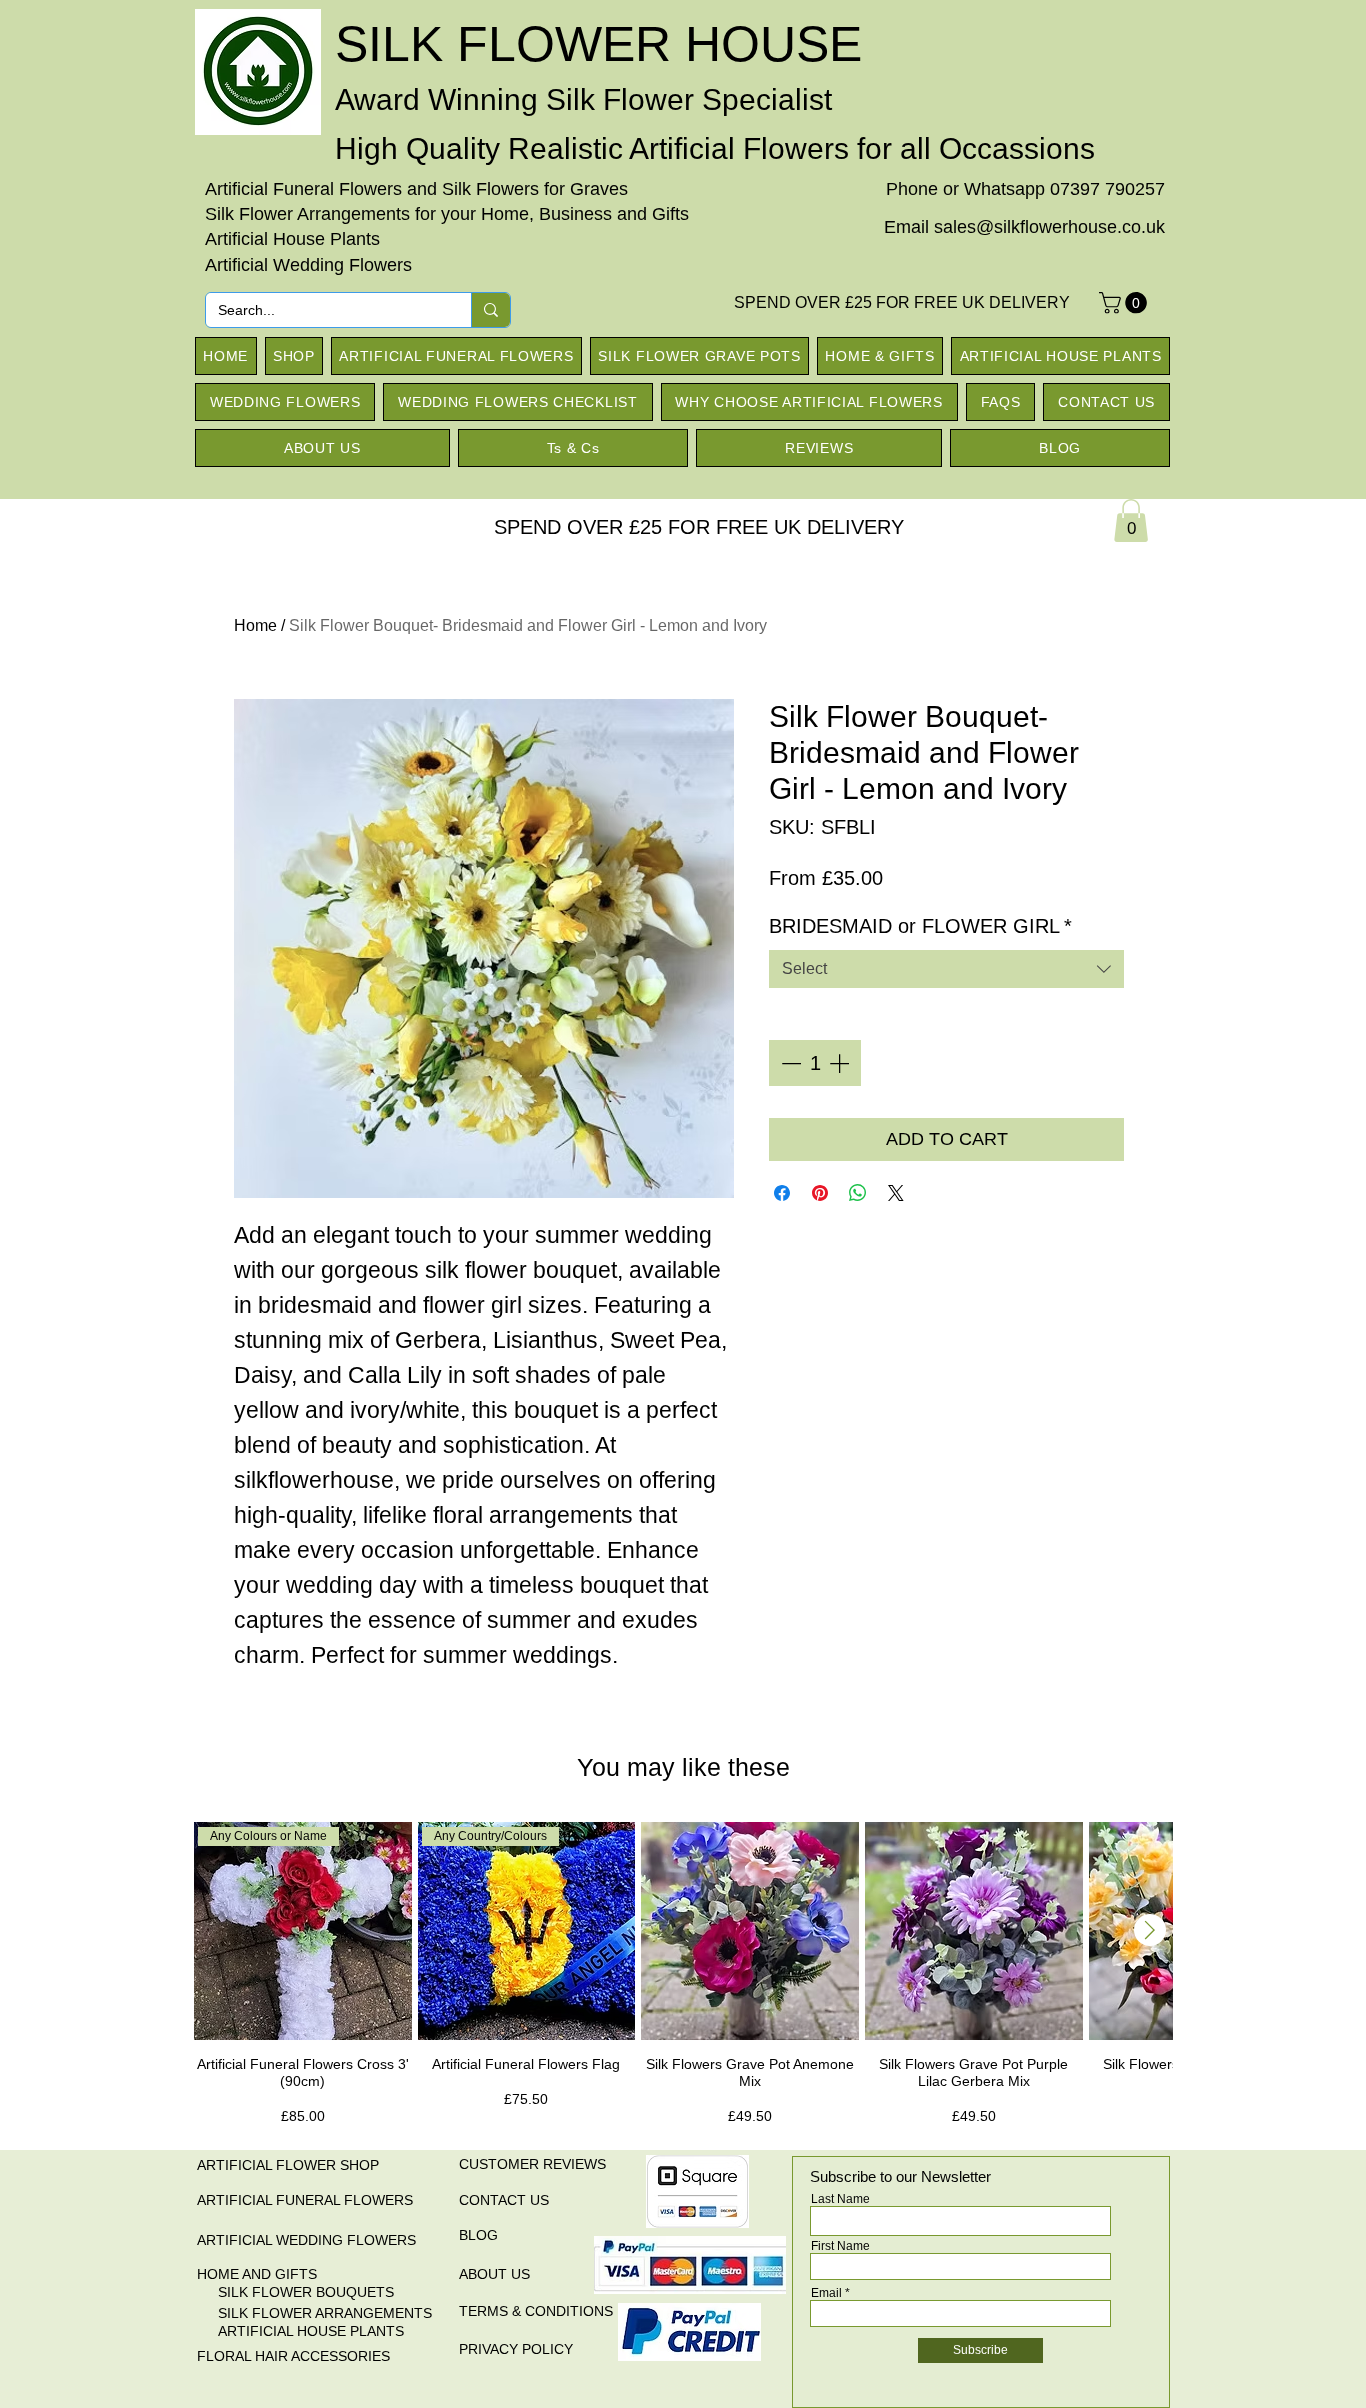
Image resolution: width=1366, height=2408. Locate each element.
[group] (683, 1982)
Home (255, 625)
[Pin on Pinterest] (820, 1193)
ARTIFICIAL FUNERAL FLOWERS (305, 2200)
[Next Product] (1150, 1930)
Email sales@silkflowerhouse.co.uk (1024, 227)
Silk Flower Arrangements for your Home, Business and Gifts (447, 214)
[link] (1131, 520)
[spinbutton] (815, 1063)
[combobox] (946, 969)
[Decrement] (789, 1063)
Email (826, 2293)
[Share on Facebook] (782, 1193)
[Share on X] (896, 1193)
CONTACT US (504, 2200)
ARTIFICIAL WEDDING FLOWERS (306, 2240)
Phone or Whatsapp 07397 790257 (1025, 189)
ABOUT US (494, 2274)
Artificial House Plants (292, 239)
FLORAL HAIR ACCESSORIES (293, 2356)
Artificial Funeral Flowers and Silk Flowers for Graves (416, 189)
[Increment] (841, 1063)
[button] (1125, 303)
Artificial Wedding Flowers (308, 265)
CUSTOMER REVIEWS (532, 2164)
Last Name (840, 2199)
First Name (840, 2246)
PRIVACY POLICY (516, 2349)
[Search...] (490, 310)
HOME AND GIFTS (257, 2274)
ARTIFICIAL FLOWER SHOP (288, 2165)
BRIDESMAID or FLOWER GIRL (920, 926)
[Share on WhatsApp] (858, 1193)
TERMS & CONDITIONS (536, 2311)
